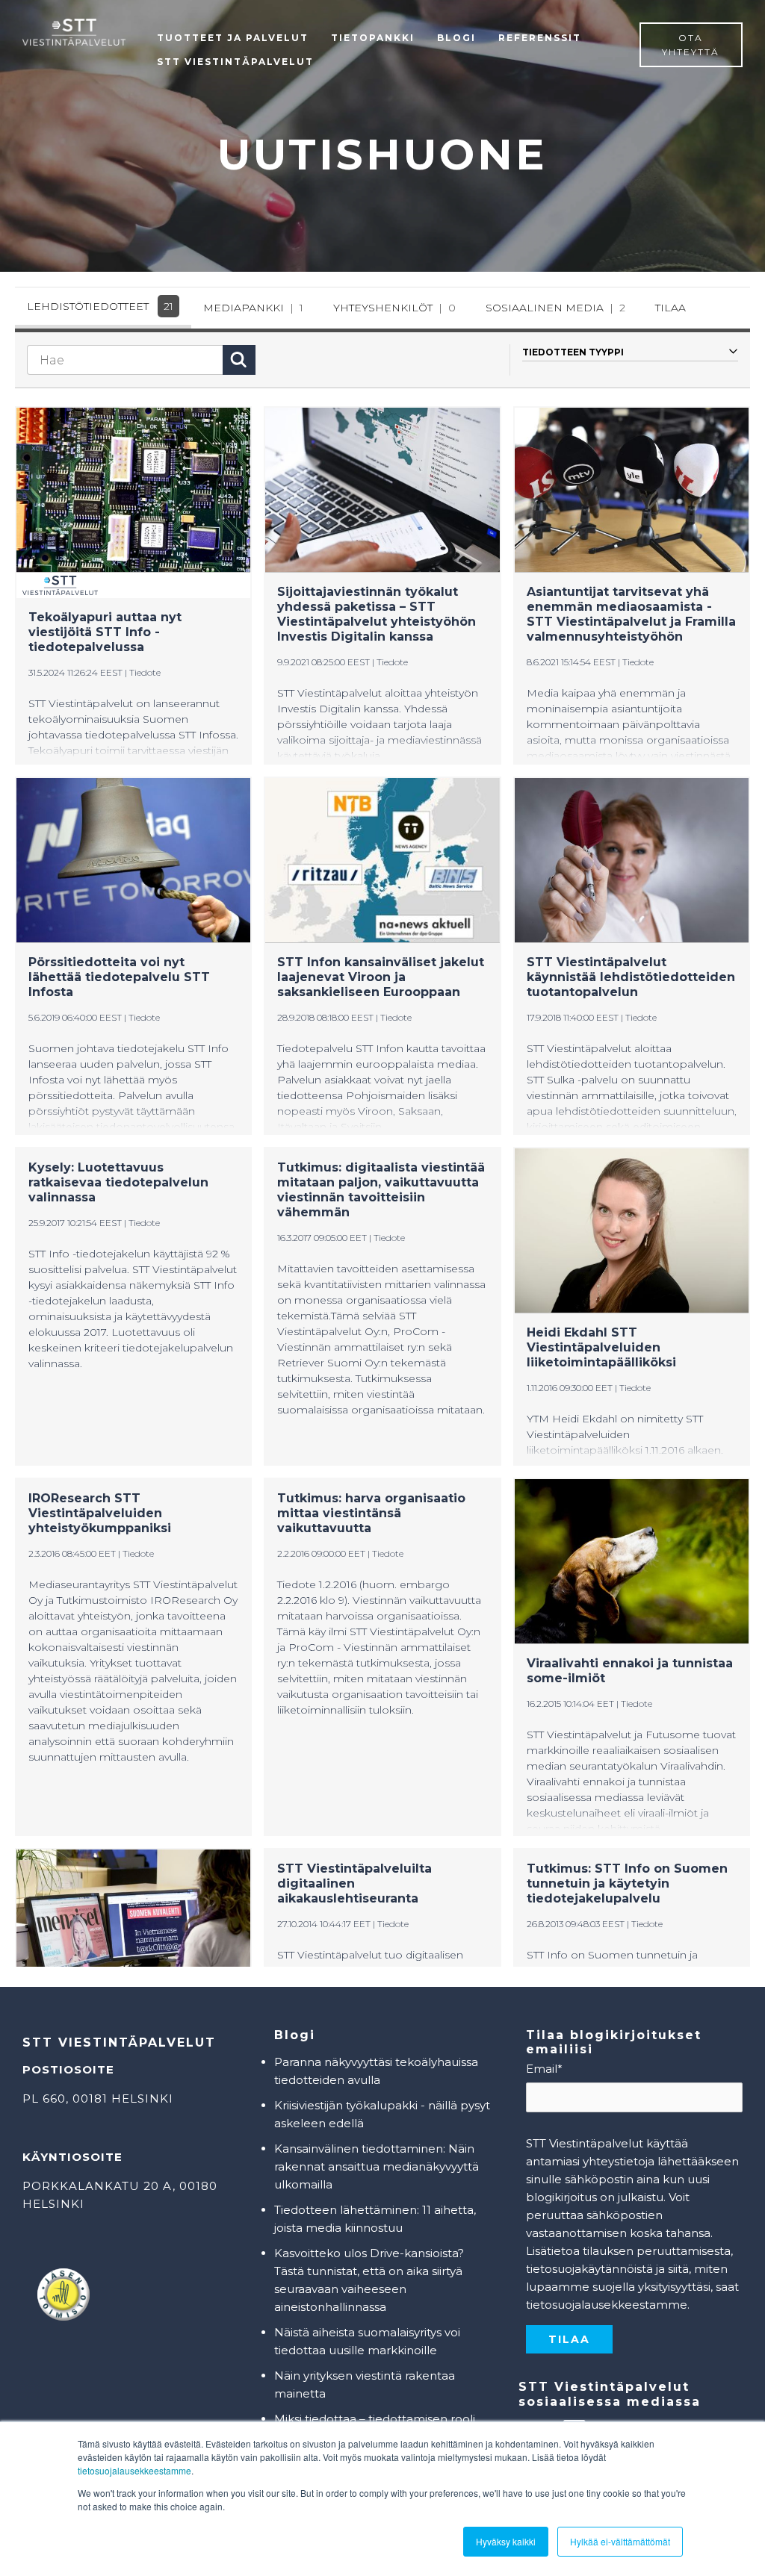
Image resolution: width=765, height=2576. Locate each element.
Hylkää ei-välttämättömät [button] (620, 2541)
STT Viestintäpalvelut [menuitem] (235, 62)
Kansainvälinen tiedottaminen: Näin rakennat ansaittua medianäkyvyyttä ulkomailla (377, 2166)
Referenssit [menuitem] (540, 38)
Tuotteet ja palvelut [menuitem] (233, 38)
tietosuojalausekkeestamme (134, 2470)
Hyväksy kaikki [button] (506, 2541)
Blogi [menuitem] (456, 38)
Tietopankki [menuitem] (373, 38)
